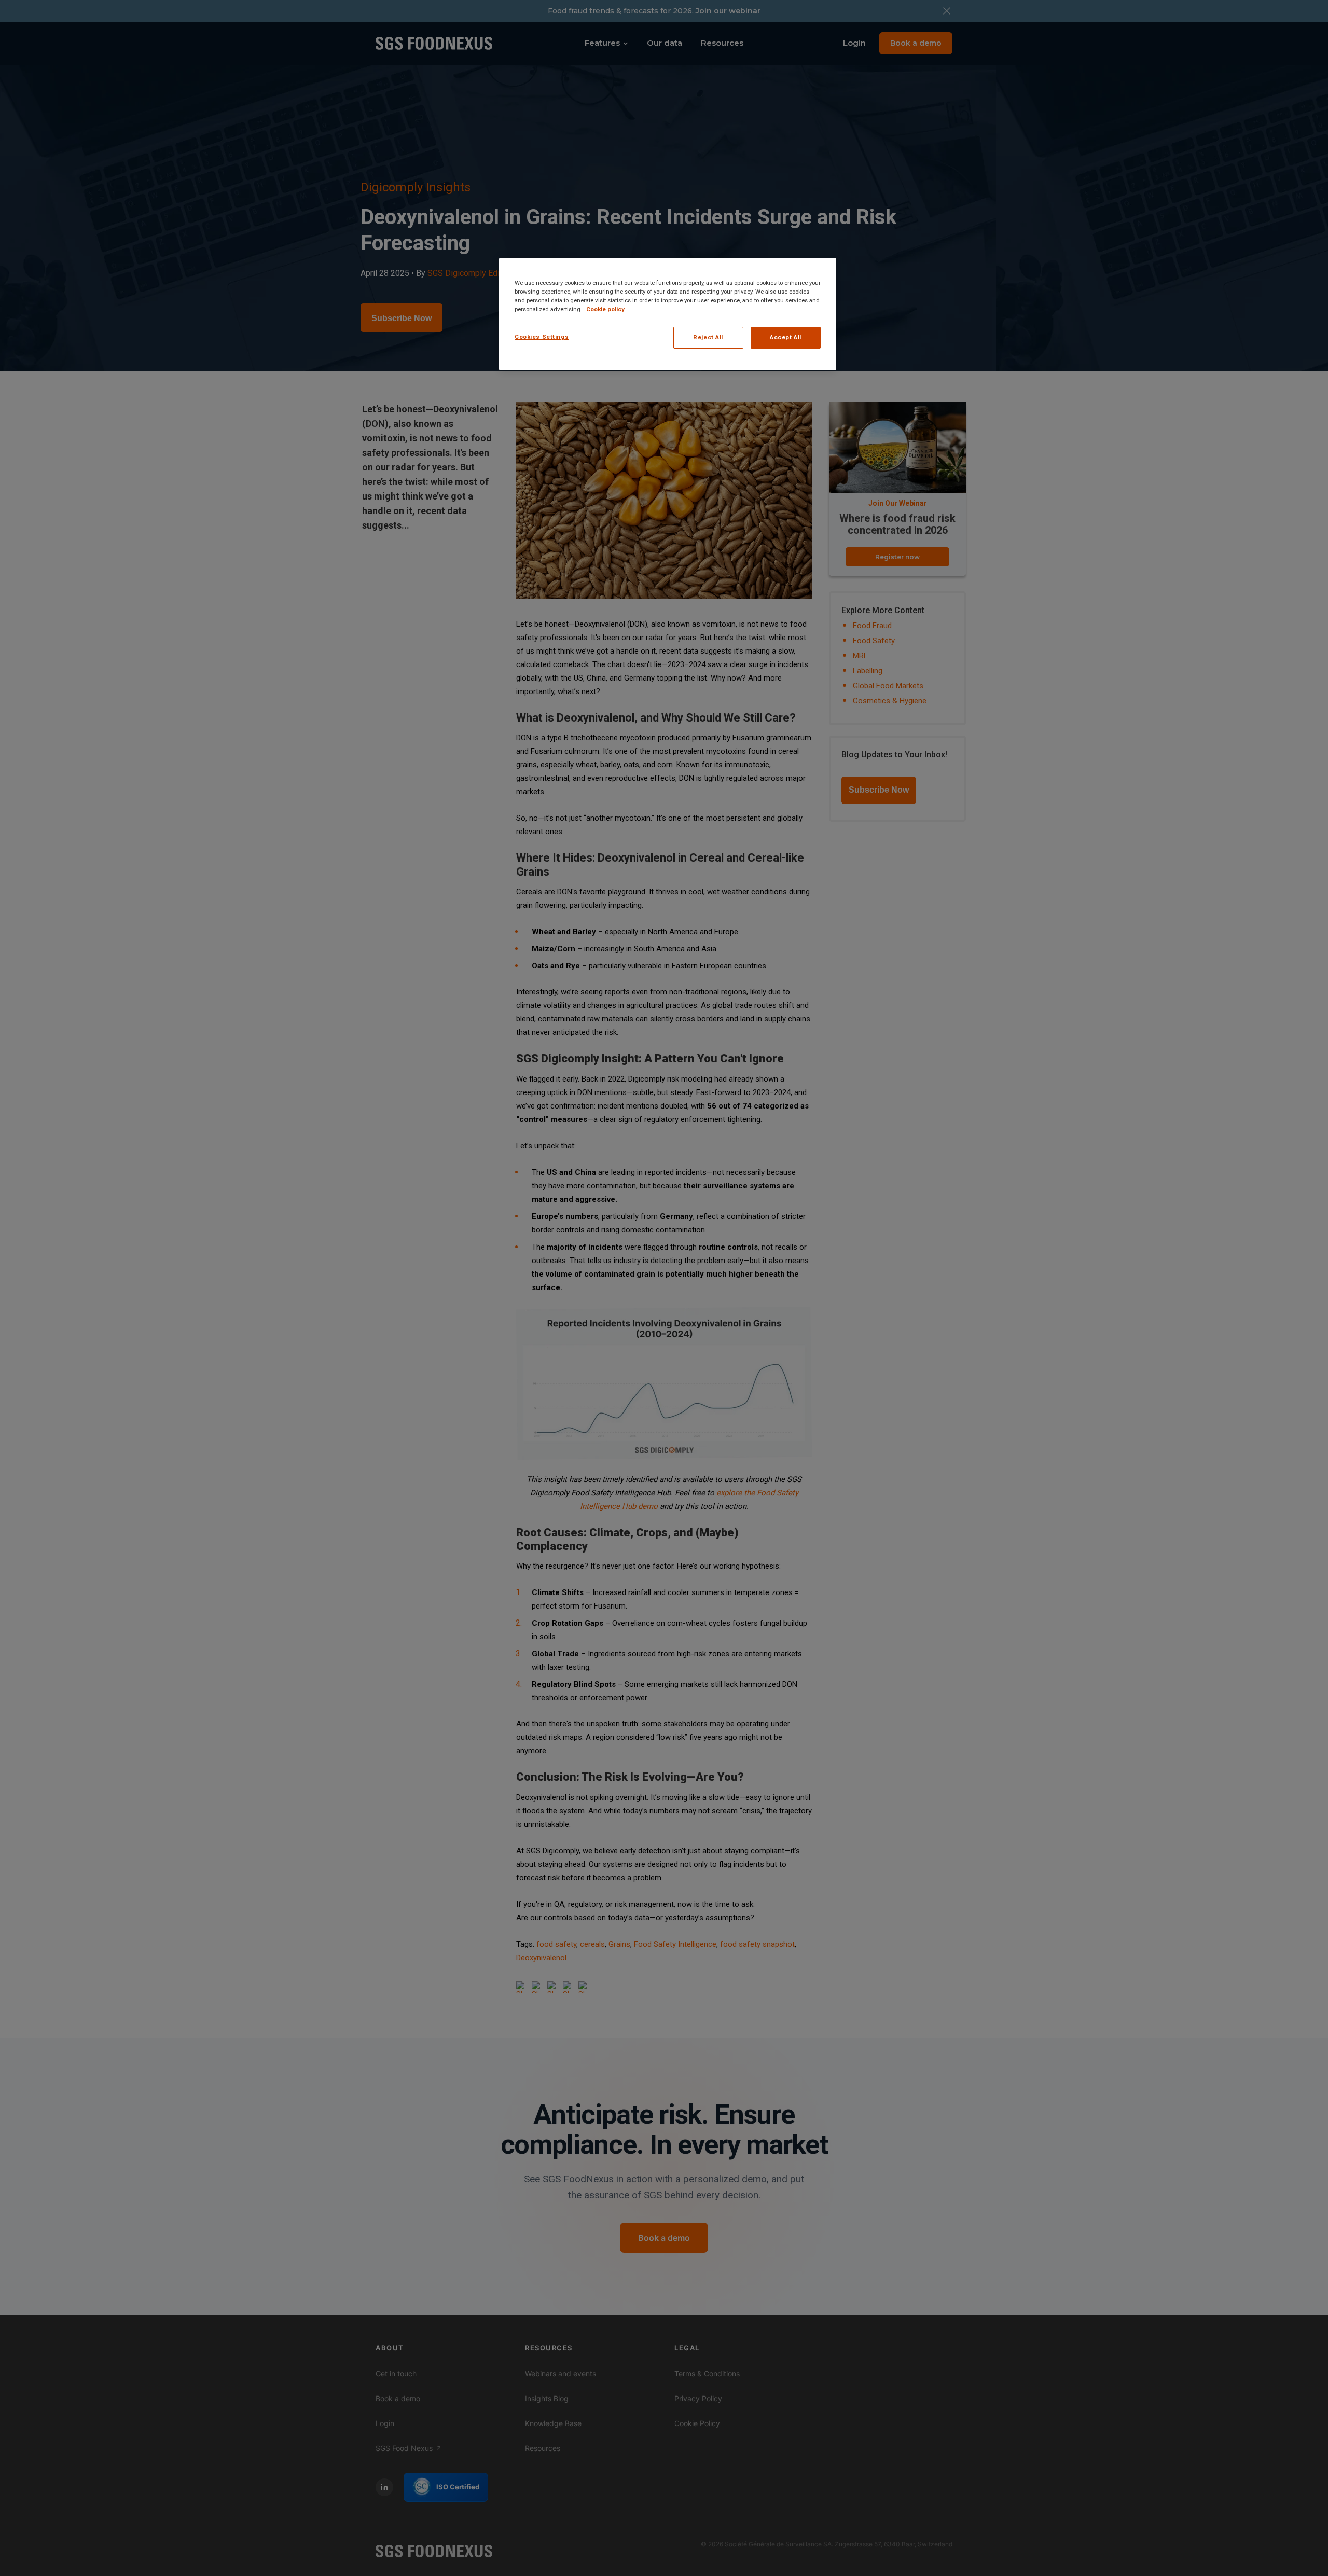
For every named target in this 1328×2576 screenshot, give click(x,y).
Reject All (708, 337)
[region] (668, 314)
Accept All (786, 337)
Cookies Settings (542, 337)
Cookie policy (605, 309)
